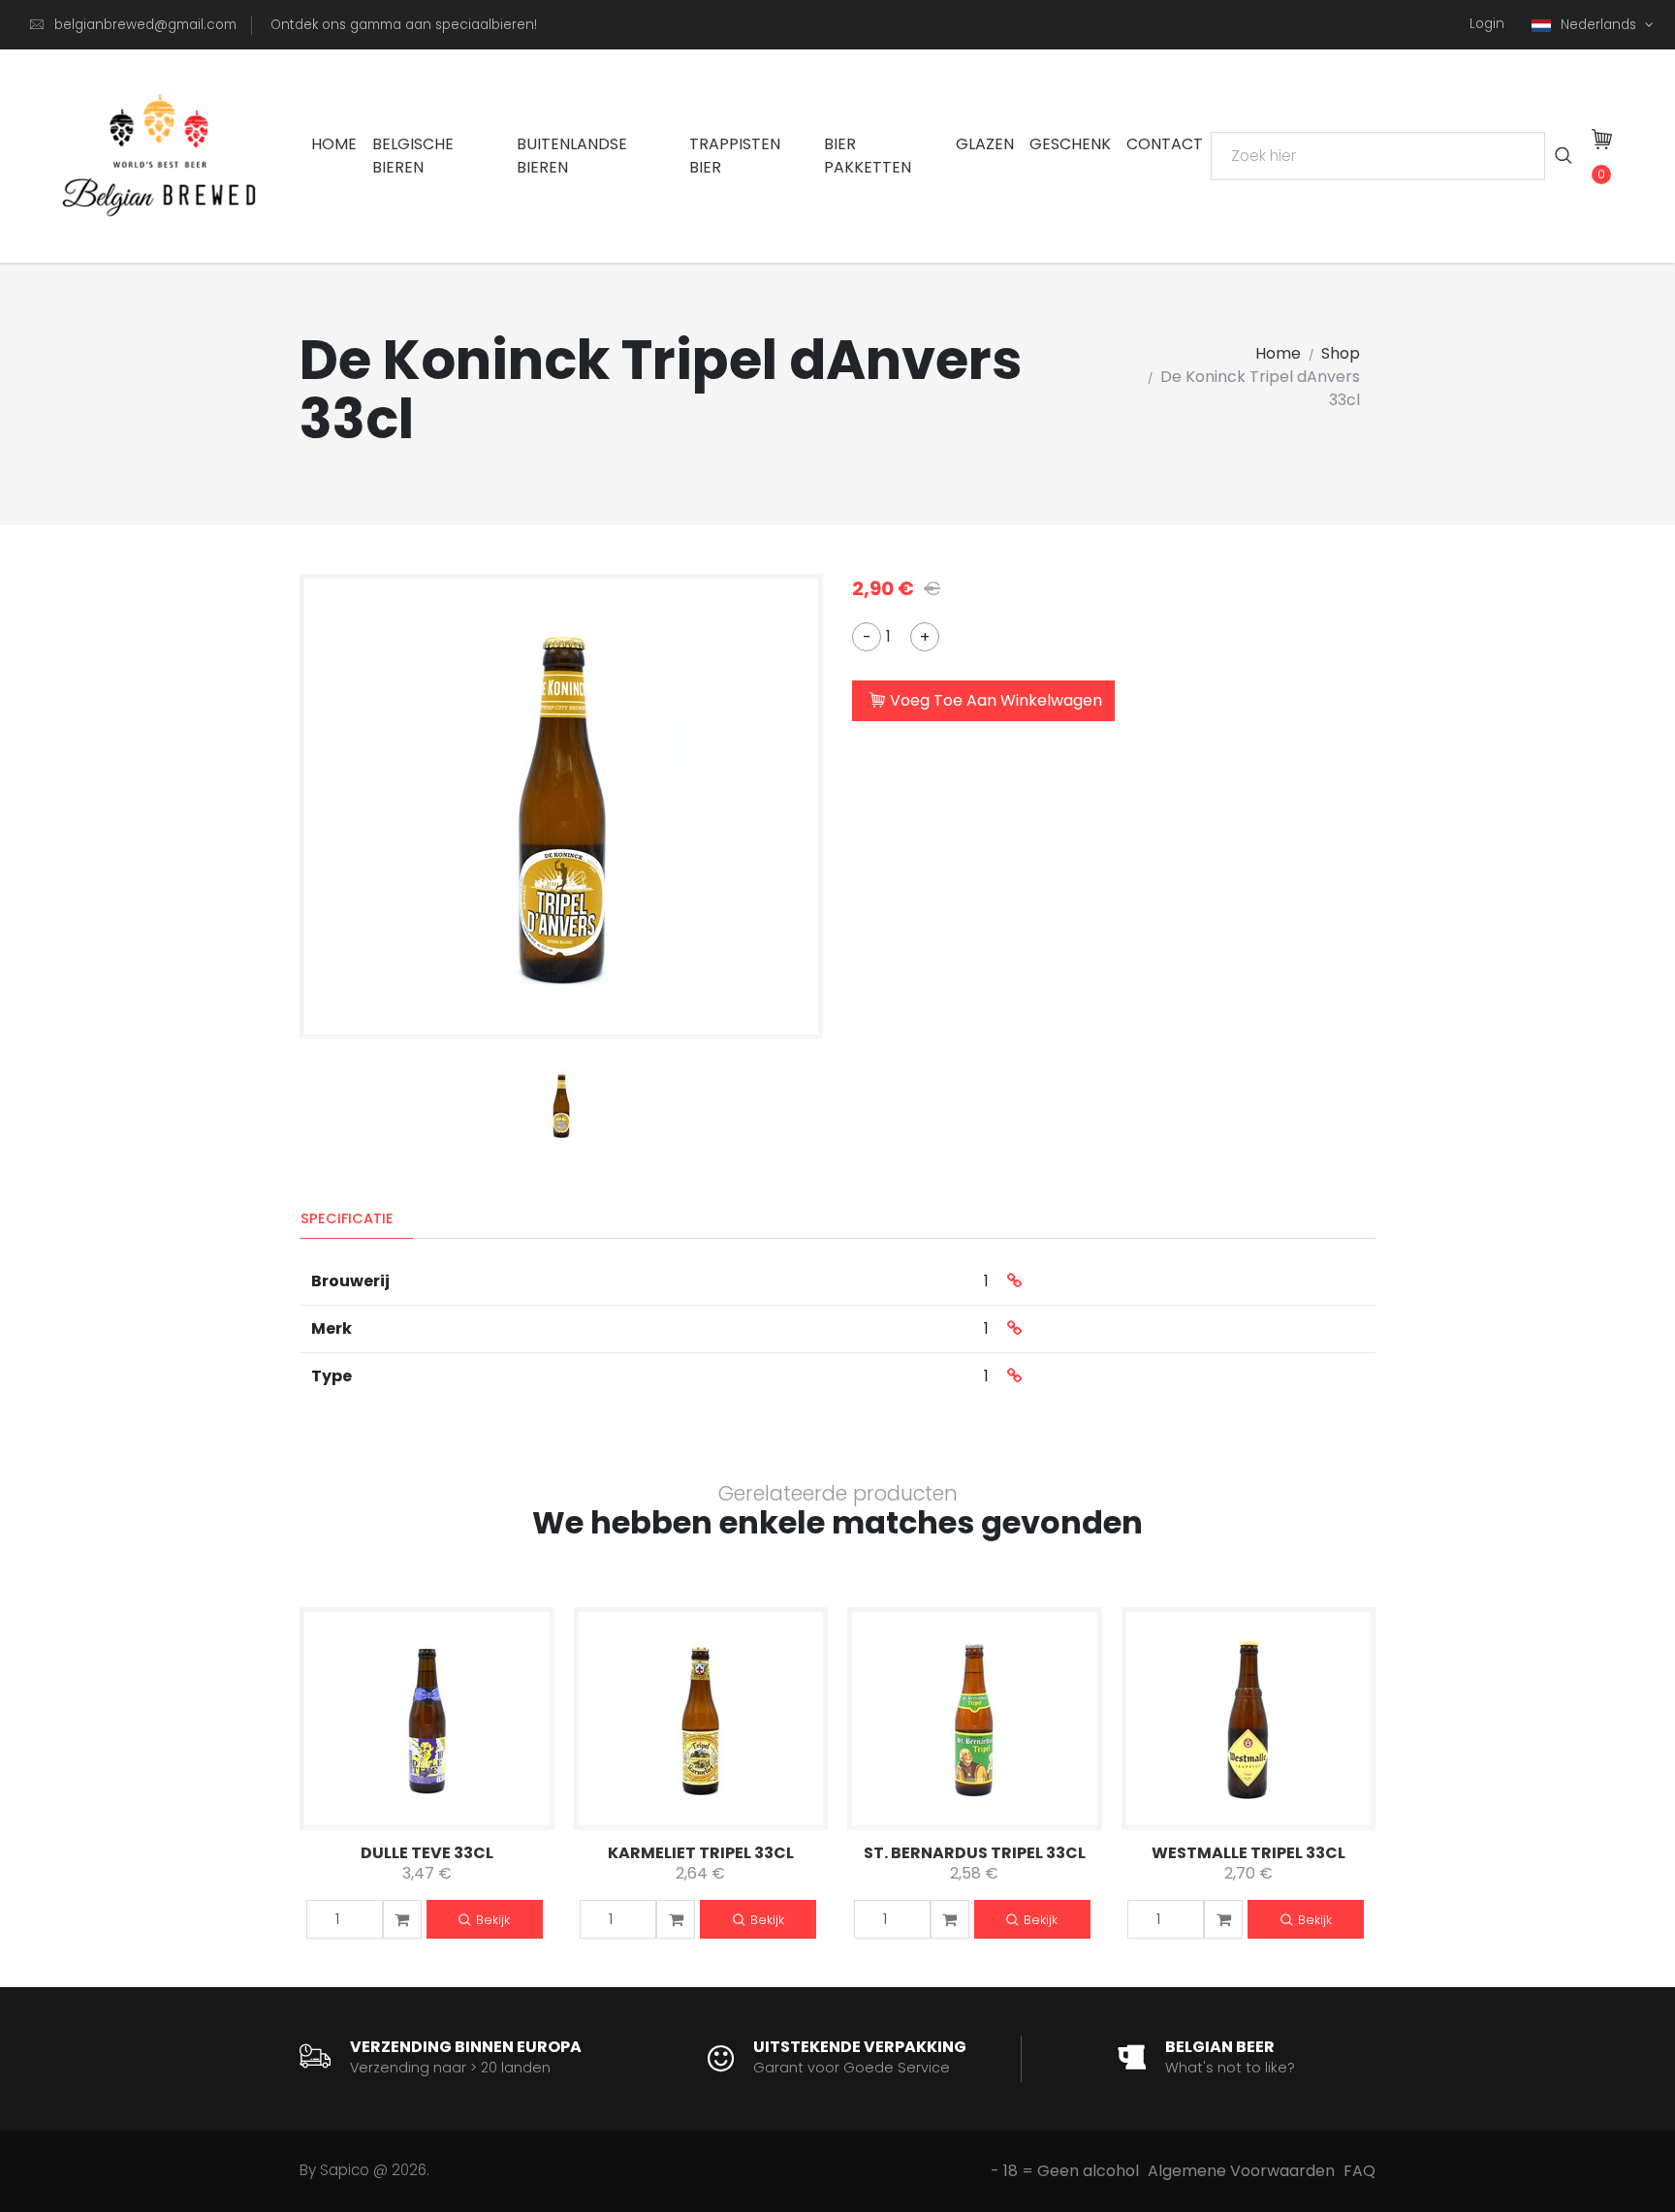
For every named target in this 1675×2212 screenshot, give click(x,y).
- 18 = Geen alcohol (1065, 2171)
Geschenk (1070, 144)
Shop (1341, 353)
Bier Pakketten (868, 156)
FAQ (1359, 2171)
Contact (1165, 144)
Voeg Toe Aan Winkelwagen (996, 700)
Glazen (985, 144)
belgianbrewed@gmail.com (145, 25)
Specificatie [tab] (347, 1218)
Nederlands (1600, 25)
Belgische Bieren (413, 156)
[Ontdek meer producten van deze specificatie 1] (1014, 1281)
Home (334, 144)
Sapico (345, 2170)
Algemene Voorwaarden (1241, 2171)
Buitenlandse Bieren (572, 156)
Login (1487, 24)
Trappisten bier (735, 156)
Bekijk (493, 1920)
